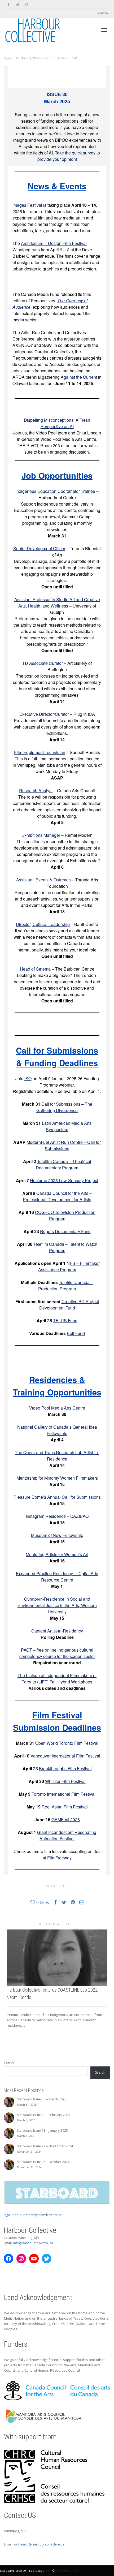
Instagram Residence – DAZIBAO (57, 1516)
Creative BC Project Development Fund (69, 1305)
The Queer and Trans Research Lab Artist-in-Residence (57, 1456)
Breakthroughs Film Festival (65, 1769)
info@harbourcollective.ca (33, 2243)
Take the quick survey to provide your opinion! (69, 156)
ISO (28, 1078)
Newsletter (47, 58)
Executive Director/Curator (44, 714)
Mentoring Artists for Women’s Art (57, 1554)
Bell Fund (76, 1333)
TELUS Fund (65, 1321)
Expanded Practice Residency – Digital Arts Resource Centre (57, 1577)
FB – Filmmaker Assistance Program (69, 1266)
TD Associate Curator (43, 663)
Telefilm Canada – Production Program (66, 1285)
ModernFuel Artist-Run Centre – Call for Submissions (64, 1145)
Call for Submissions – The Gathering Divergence (64, 1107)
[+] (57, 1958)
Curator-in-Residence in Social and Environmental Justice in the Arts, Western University (57, 1605)
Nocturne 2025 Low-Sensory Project (64, 1180)
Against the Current (79, 377)
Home (103, 13)
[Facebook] (9, 4)
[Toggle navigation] (104, 30)
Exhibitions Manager (41, 835)
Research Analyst (36, 791)
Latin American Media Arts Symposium (67, 1126)
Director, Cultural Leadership (43, 924)
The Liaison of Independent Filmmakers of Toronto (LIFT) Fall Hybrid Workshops (57, 1679)
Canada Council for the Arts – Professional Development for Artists (57, 1196)
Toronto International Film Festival (63, 1794)
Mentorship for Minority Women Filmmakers (57, 1478)
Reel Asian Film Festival (65, 1807)
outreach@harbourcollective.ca (39, 2544)
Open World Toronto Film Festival (67, 1743)
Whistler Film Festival (65, 1781)
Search (9, 2062)
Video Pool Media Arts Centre (57, 1408)
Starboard (63, 58)
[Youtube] (18, 4)
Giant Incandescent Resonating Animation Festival (67, 1835)
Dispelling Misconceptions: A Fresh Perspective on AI (57, 423)
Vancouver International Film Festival (65, 1756)
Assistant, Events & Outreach (43, 880)
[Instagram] (27, 4)
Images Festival (27, 205)
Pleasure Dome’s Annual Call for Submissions (57, 1497)
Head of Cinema (36, 969)
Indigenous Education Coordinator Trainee (55, 491)
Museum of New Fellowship (57, 1535)
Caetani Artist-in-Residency (57, 1631)
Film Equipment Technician (40, 752)
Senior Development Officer (39, 548)
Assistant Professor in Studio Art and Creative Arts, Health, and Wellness (57, 603)
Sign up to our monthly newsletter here (33, 2215)
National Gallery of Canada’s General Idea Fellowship (57, 1430)
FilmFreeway (59, 1858)
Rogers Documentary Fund (65, 1231)
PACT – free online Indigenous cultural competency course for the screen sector (57, 1653)
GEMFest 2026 (66, 1819)
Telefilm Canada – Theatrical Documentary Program (63, 1164)
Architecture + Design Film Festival (54, 243)
